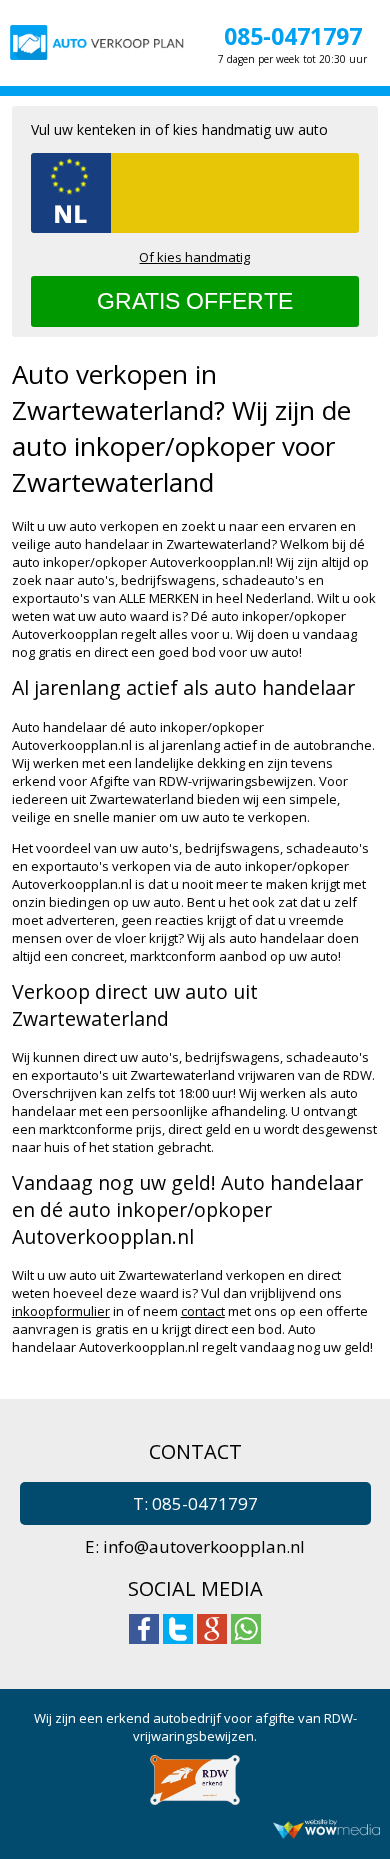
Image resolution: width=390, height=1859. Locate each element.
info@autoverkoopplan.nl (204, 1546)
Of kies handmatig (194, 257)
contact (203, 1311)
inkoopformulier (61, 1311)
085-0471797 (293, 36)
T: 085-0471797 (195, 1503)
